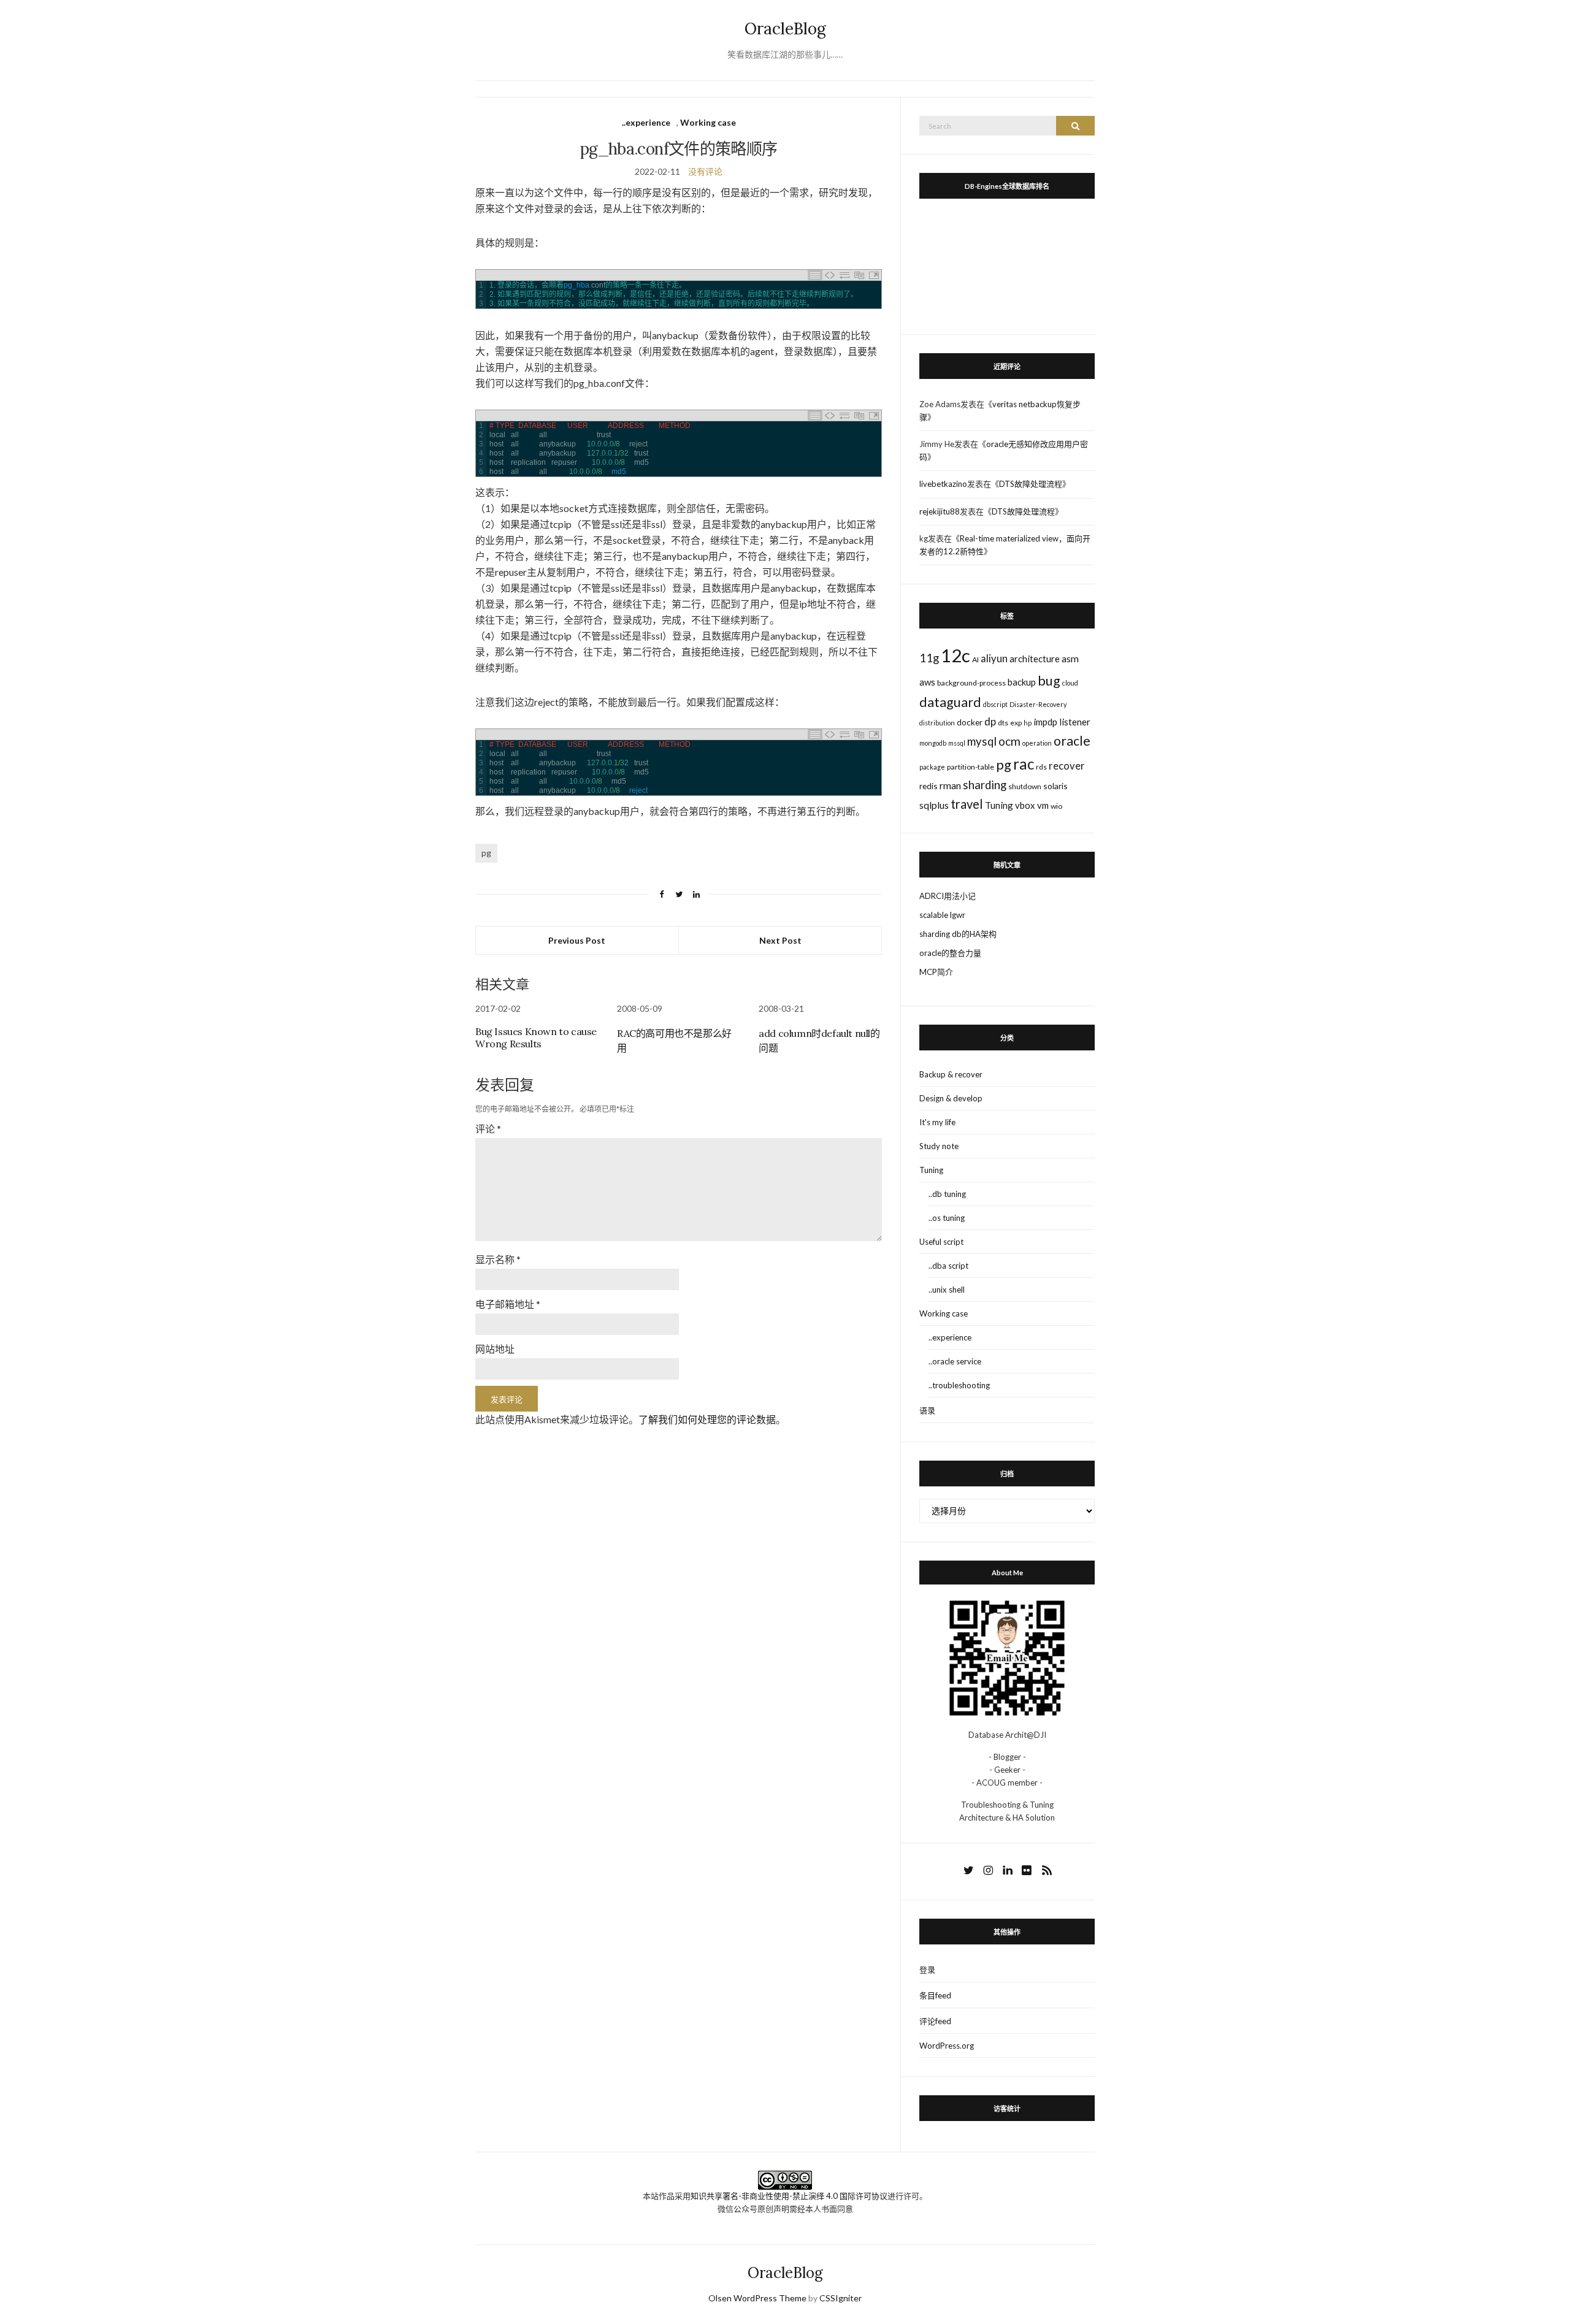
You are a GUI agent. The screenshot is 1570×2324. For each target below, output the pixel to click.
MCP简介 (936, 972)
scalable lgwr (942, 915)
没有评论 (705, 171)
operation (1037, 743)
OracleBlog (785, 29)
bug (1049, 681)
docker (970, 722)
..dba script (948, 1266)
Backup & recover (951, 1074)
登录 (927, 1970)
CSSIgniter (841, 2298)
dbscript (995, 704)
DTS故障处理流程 (1031, 484)
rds (1041, 767)
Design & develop (951, 1098)
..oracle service (955, 1361)
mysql (982, 741)
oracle (1072, 741)
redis (929, 786)
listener (1075, 722)
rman (950, 785)
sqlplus (934, 805)
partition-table (971, 767)
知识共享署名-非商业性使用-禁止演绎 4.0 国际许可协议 (789, 2196)
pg (486, 853)
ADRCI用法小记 (948, 896)
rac (1024, 764)
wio (1056, 806)
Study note (939, 1146)
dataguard (950, 702)
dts (1003, 723)
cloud (1070, 683)
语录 (927, 1410)
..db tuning (947, 1194)
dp (990, 721)
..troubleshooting (959, 1385)
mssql (957, 743)
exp (1016, 723)
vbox (1025, 805)
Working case (708, 122)
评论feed (935, 2021)
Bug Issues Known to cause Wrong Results (536, 1038)
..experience (646, 122)
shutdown (1025, 786)
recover (1067, 766)
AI (975, 659)
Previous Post (577, 940)
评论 (488, 1129)
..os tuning (947, 1218)
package (932, 767)
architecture (1035, 659)
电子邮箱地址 (508, 1304)
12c (955, 655)
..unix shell (947, 1290)
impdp (1045, 722)
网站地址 (495, 1349)
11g (929, 658)
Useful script (941, 1242)
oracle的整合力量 (950, 953)
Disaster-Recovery (1038, 704)
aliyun (994, 659)
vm (1043, 805)
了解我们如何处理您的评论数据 (707, 1419)
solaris (1055, 786)
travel (967, 804)
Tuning (999, 805)
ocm (1009, 741)
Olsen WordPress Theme (757, 2298)
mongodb (933, 743)
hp (1028, 723)
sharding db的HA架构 (958, 934)
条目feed (935, 1995)
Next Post (780, 940)
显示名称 (498, 1259)
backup (1022, 682)
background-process (971, 683)
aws (927, 682)
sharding (985, 785)
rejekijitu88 (940, 511)
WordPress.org (947, 2046)
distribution (937, 723)
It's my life (937, 1122)
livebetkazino (943, 484)
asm (1070, 658)
